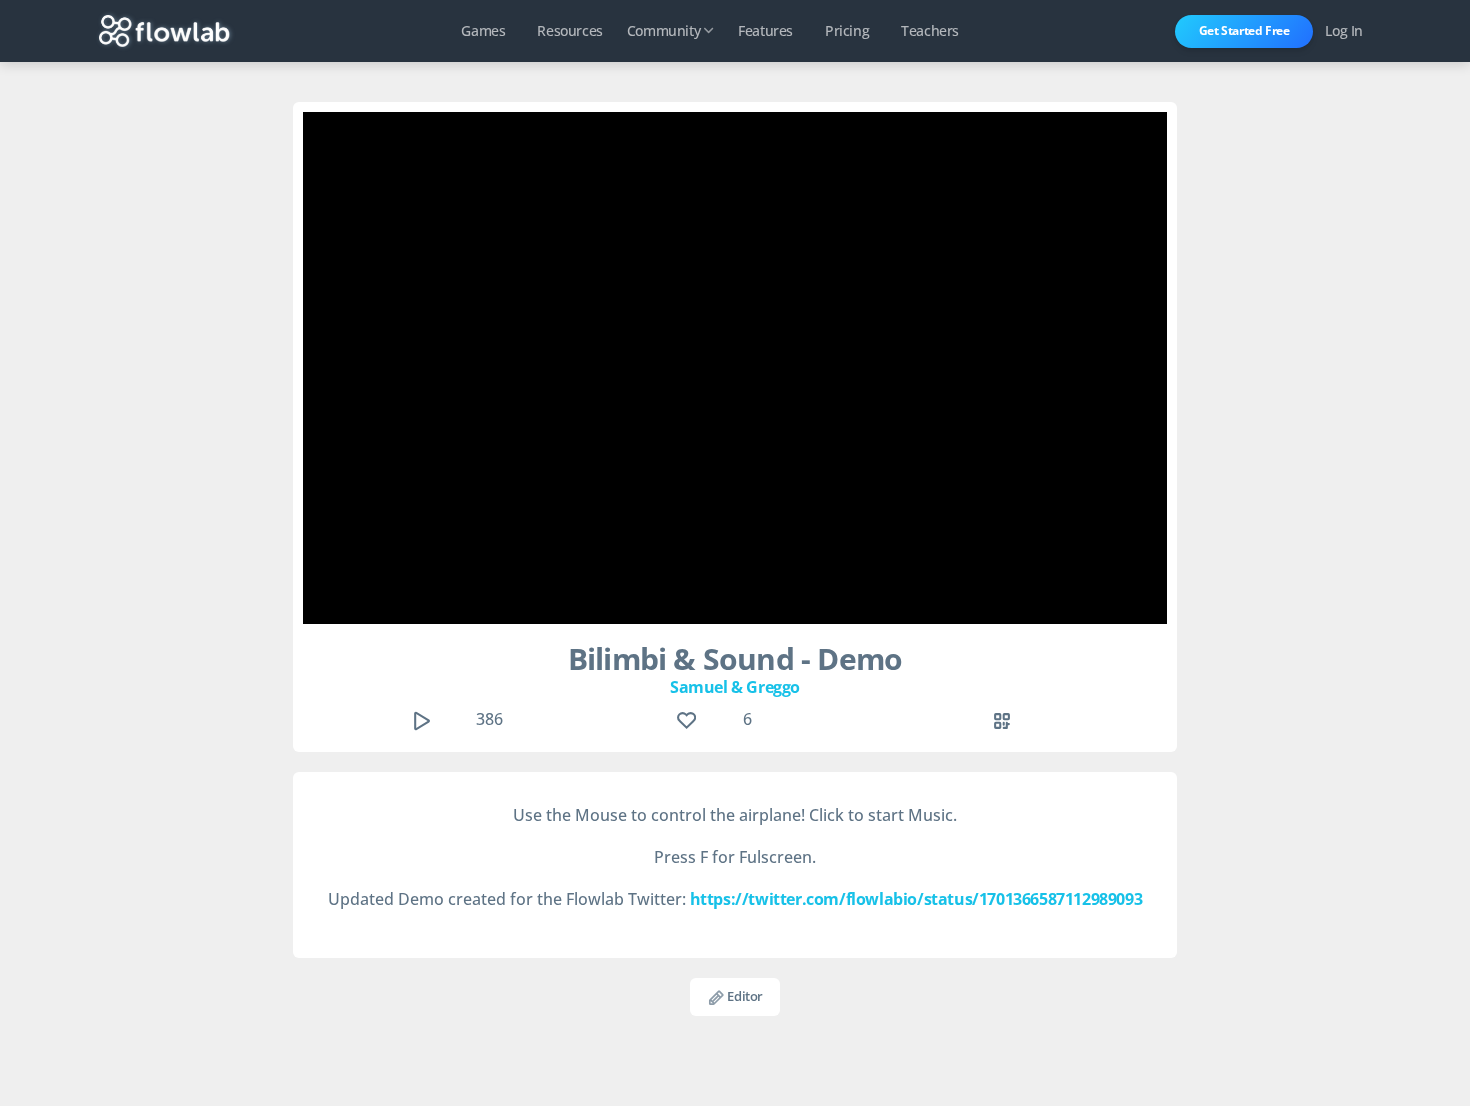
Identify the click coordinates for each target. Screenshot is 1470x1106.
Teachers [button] (930, 30)
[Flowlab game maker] (164, 31)
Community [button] (663, 30)
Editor (744, 996)
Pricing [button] (847, 30)
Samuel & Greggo (735, 687)
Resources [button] (569, 30)
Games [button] (483, 30)
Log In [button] (1344, 30)
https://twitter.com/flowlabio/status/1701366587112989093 (916, 899)
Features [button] (765, 30)
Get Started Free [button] (1244, 30)
